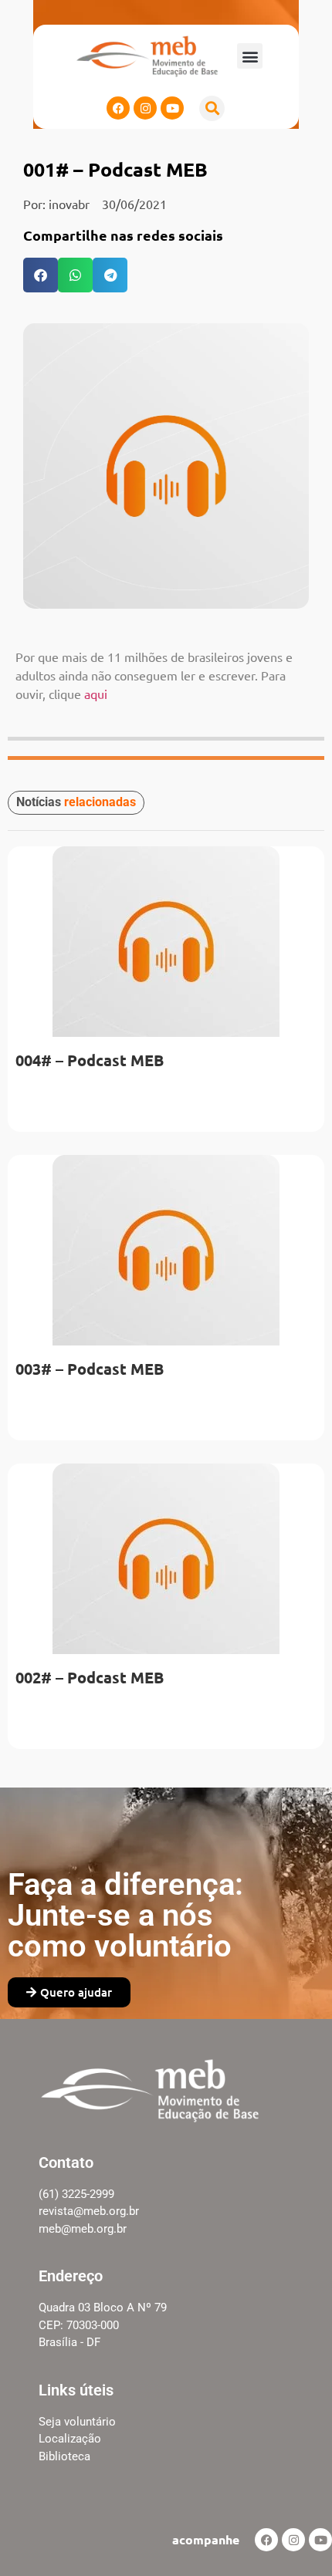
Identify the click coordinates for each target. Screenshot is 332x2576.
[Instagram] (145, 108)
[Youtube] (172, 108)
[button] (250, 56)
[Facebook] (118, 108)
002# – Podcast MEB (90, 1677)
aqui (96, 694)
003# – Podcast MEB (90, 1369)
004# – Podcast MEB (90, 1060)
